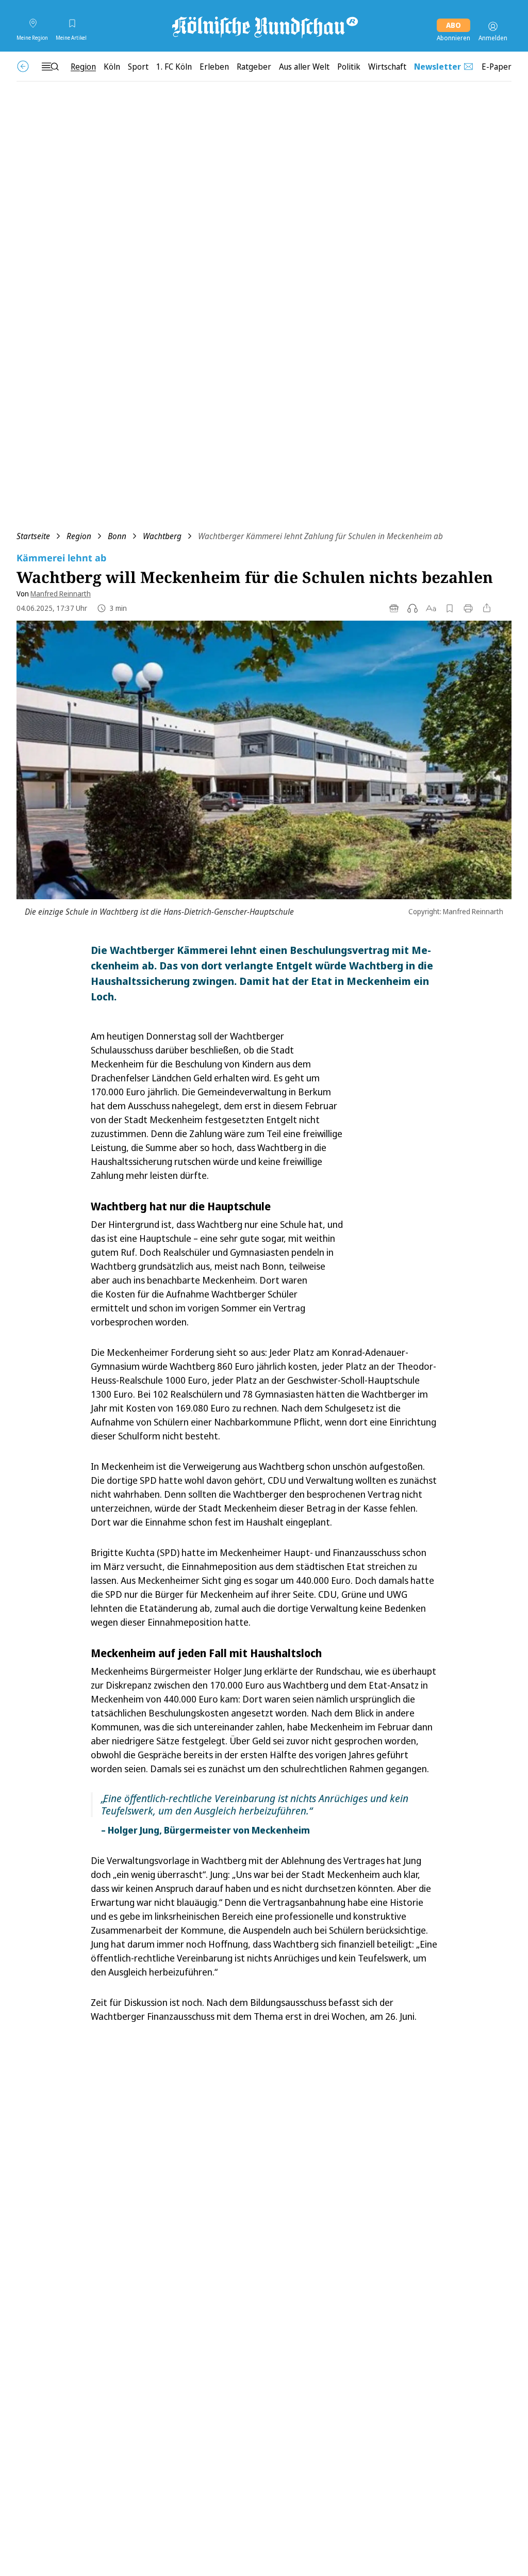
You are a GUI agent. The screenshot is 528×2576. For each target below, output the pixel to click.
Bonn (117, 536)
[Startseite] (264, 26)
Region (79, 536)
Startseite (33, 536)
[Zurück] (23, 66)
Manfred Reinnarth (61, 594)
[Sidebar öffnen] (50, 67)
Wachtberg (162, 536)
